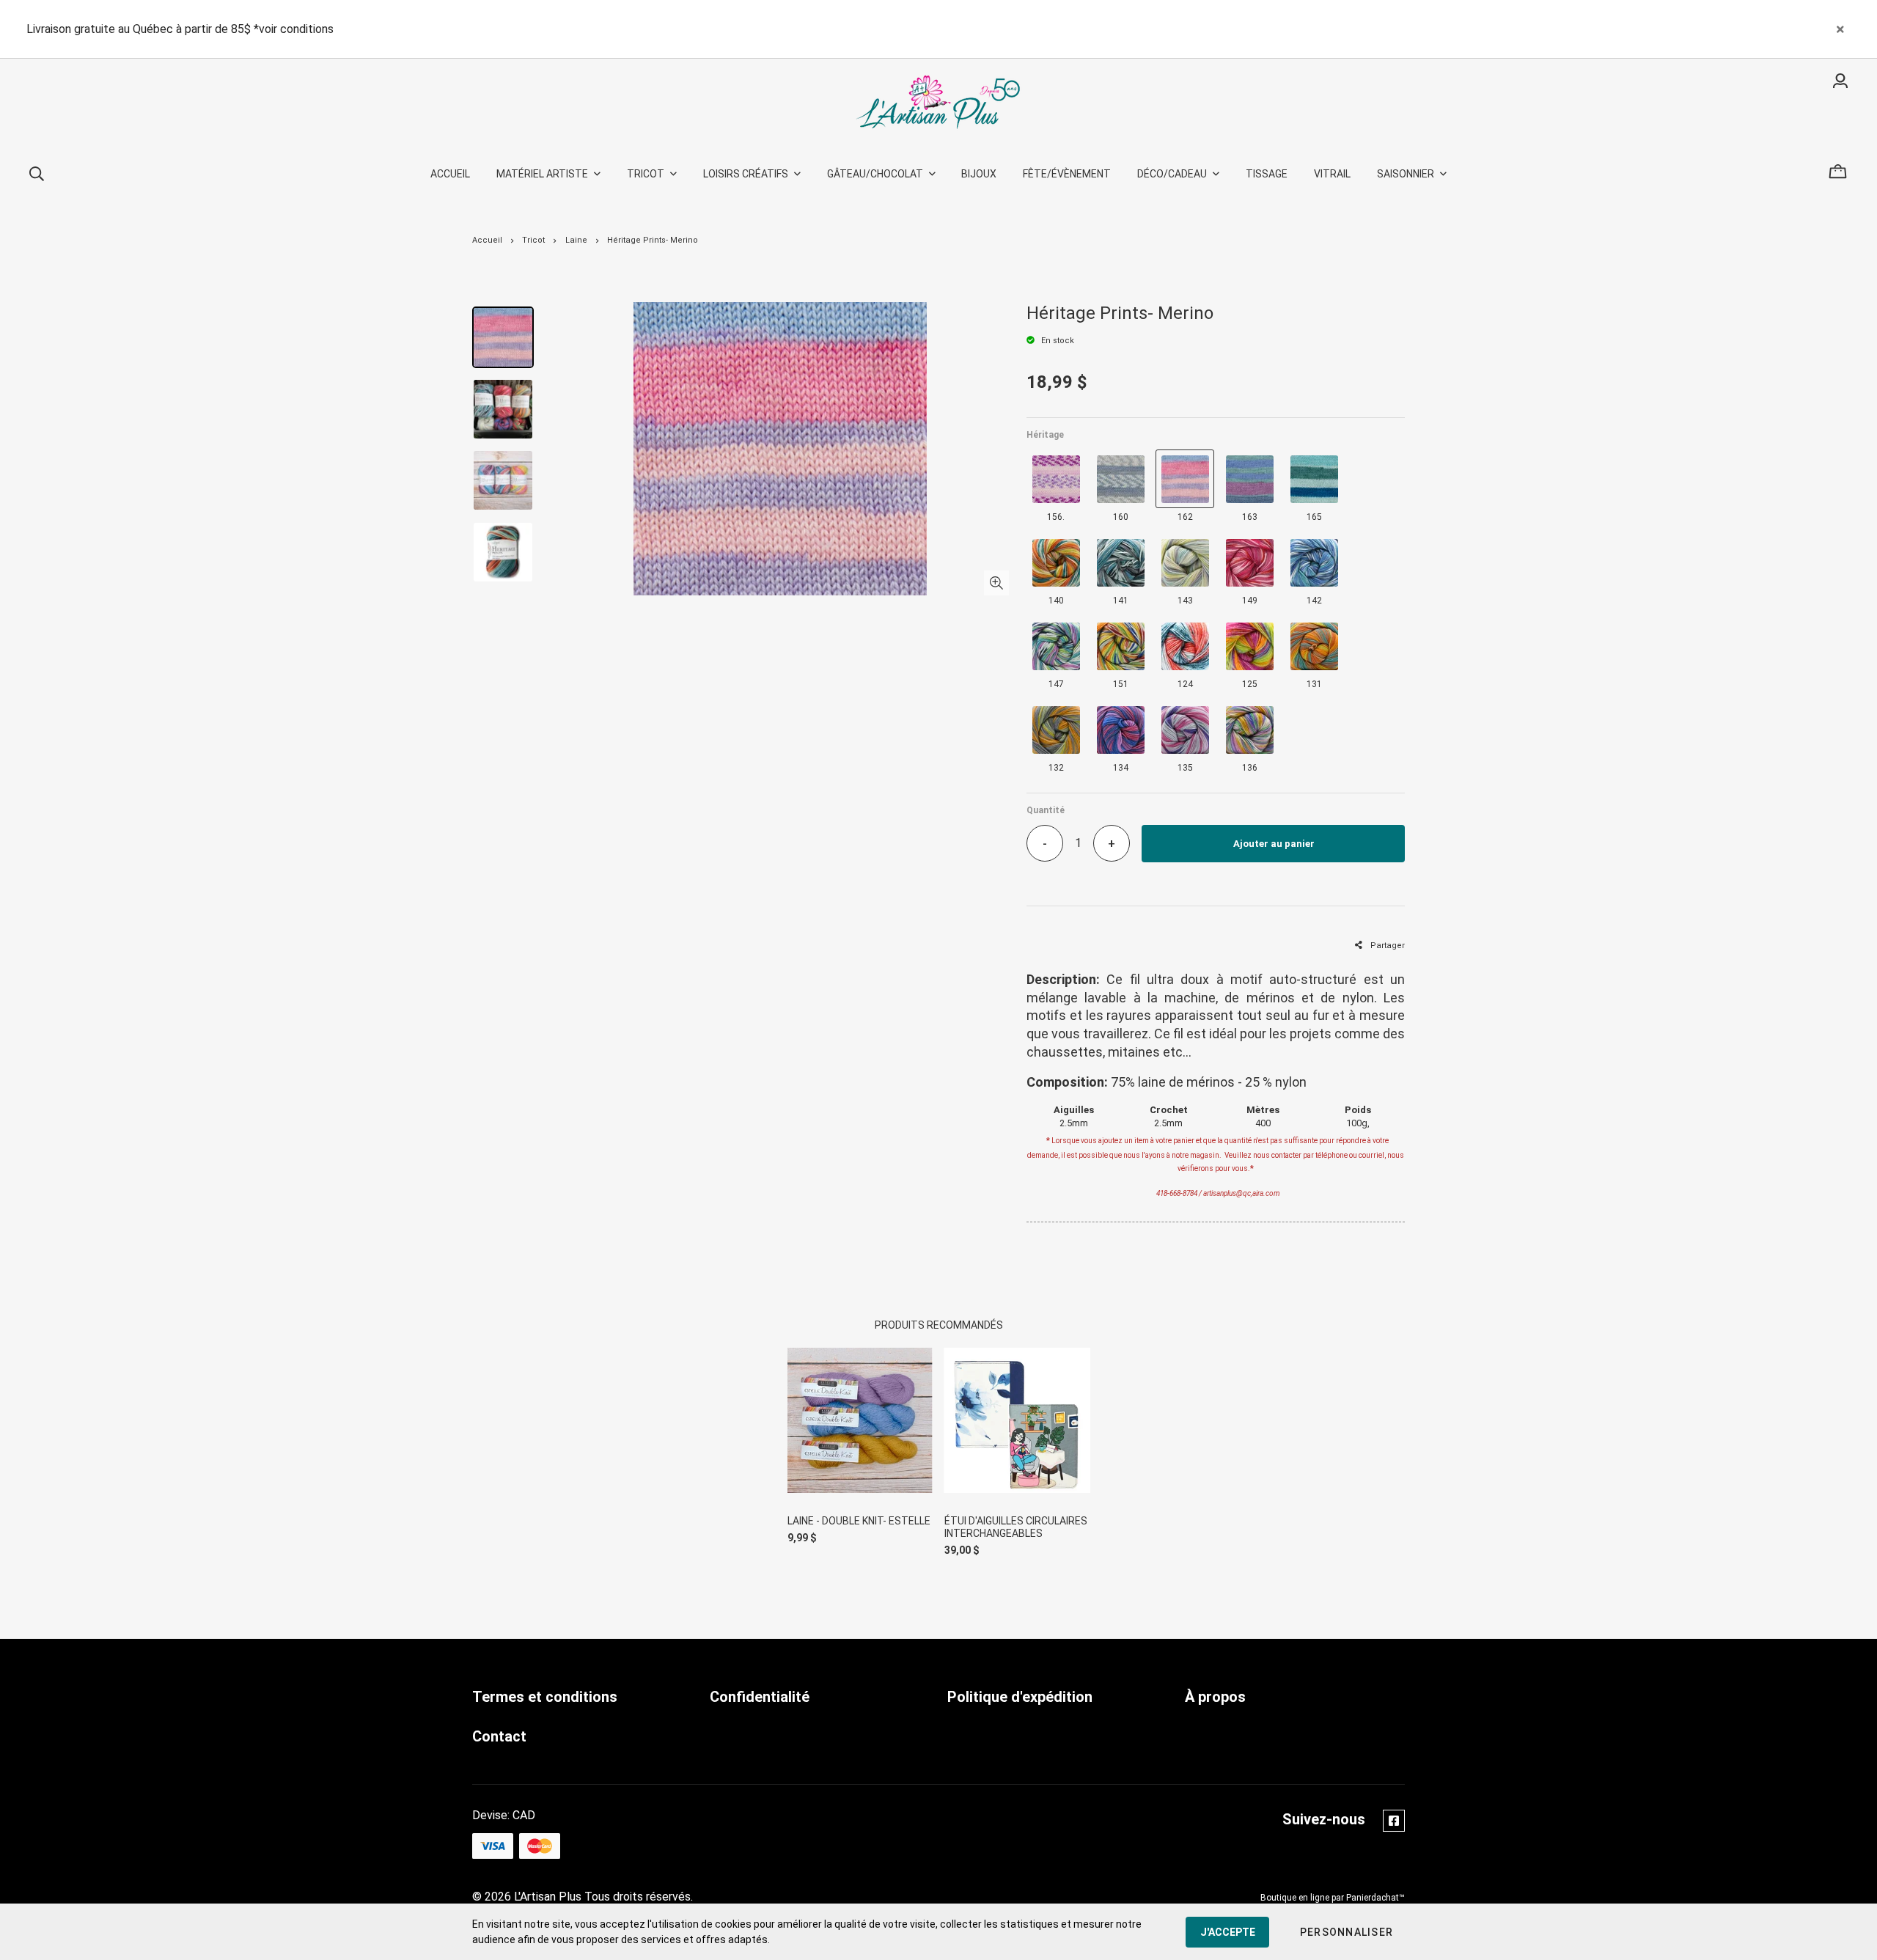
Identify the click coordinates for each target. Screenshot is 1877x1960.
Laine (576, 240)
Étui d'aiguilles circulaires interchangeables (1016, 1527)
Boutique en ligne (1295, 1898)
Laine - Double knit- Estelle (859, 1521)
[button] (1347, 1932)
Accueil (487, 240)
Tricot (533, 240)
